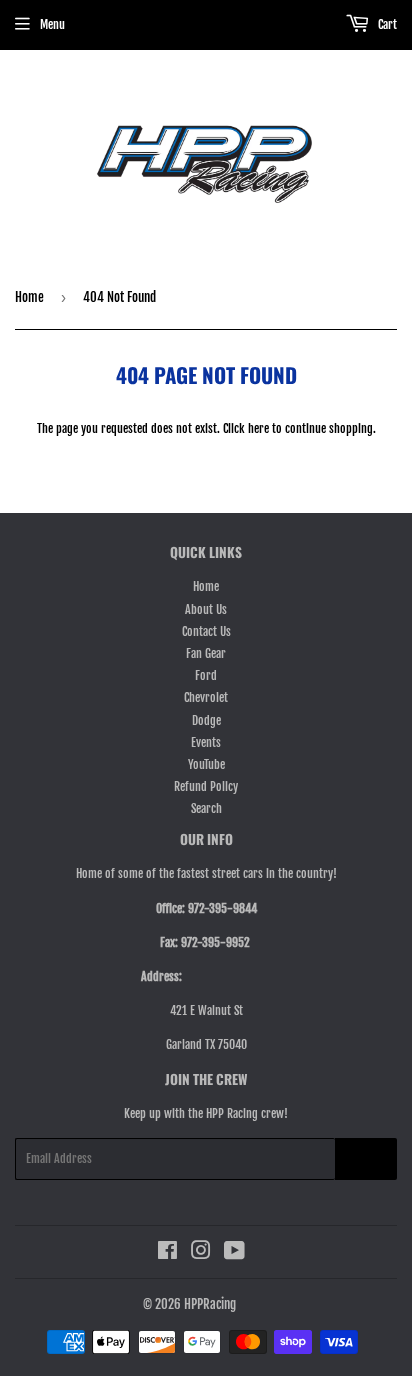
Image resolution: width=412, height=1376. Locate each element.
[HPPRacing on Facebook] (167, 1253)
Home (29, 297)
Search (206, 808)
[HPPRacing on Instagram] (201, 1253)
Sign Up (366, 1159)
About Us (206, 609)
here (258, 428)
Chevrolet (206, 697)
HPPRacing (210, 1304)
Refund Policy (206, 786)
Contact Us (206, 631)
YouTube (206, 764)
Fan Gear (206, 653)
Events (206, 742)
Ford (206, 675)
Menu (52, 24)
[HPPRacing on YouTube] (234, 1253)
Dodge (206, 720)
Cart (386, 24)
